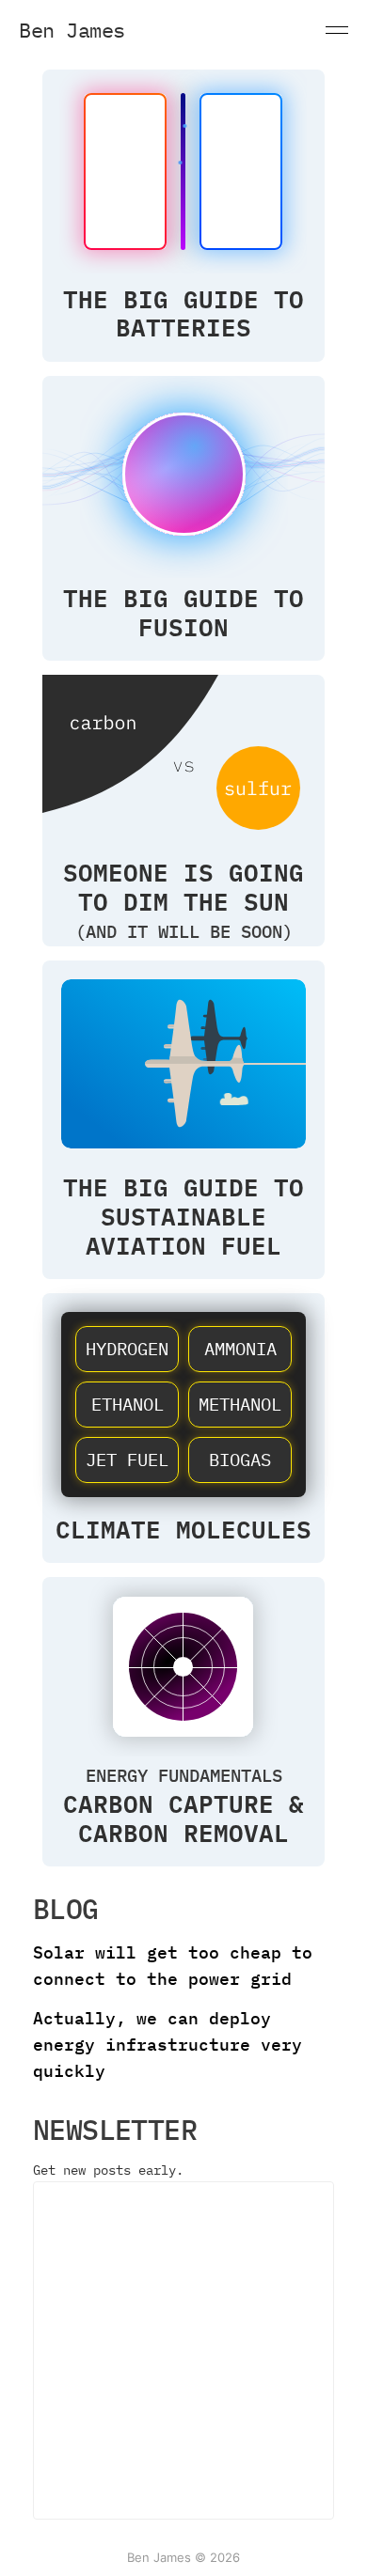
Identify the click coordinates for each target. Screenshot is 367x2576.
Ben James (72, 30)
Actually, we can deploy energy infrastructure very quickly (168, 2045)
